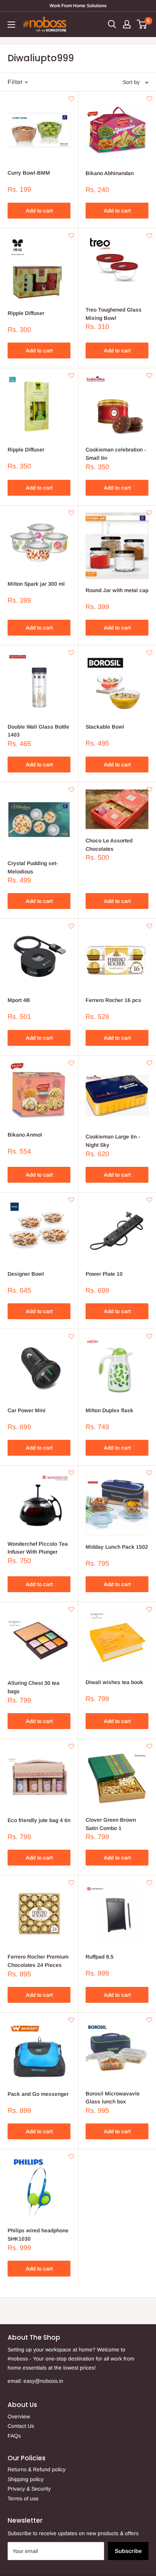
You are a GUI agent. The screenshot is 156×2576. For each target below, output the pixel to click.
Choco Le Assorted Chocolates (109, 845)
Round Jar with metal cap (117, 590)
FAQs (14, 2436)
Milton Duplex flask (109, 1410)
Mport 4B (19, 1000)
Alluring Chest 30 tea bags (34, 1687)
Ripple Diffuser (26, 313)
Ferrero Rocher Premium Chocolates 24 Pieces (38, 1961)
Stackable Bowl (105, 727)
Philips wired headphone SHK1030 (38, 2235)
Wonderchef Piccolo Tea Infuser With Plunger (38, 1548)
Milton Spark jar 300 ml (36, 584)
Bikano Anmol (25, 1135)
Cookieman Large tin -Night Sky (113, 1141)
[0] (142, 24)
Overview (19, 2416)
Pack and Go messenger (38, 2094)
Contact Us (21, 2426)
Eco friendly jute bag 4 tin (39, 1820)
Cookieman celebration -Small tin (116, 454)
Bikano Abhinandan (110, 173)
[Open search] (112, 24)
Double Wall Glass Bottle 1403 (38, 731)
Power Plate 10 (104, 1274)
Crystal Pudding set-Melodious (33, 867)
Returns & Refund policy (37, 2469)
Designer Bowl (26, 1274)
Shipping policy (26, 2479)
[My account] (127, 24)
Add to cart (39, 211)
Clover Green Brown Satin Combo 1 (111, 1824)
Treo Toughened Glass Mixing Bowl (114, 314)
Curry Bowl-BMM (29, 173)
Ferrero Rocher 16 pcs (113, 1000)
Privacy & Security (29, 2489)
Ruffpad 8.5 (100, 1957)
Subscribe (128, 2551)
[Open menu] (11, 25)
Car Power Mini (27, 1410)
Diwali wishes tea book (114, 1682)
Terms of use (23, 2498)
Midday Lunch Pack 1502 (117, 1547)
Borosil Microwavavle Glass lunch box (113, 2098)
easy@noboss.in (43, 2381)
